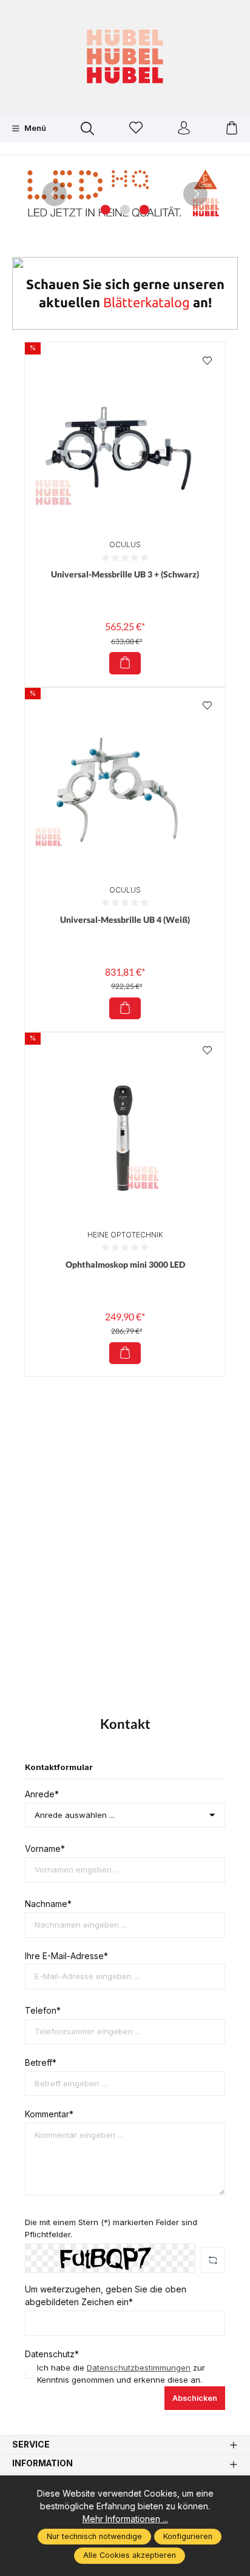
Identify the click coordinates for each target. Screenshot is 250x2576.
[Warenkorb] (232, 129)
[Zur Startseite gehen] (125, 56)
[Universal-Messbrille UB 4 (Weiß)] (125, 788)
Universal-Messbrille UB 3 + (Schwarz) (125, 574)
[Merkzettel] (136, 129)
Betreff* (41, 2063)
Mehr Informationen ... (125, 2519)
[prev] (55, 194)
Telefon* (43, 2011)
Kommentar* (49, 2114)
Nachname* (48, 1904)
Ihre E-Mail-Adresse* (66, 1956)
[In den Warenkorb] (125, 663)
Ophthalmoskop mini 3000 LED (125, 1264)
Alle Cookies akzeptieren (130, 2555)
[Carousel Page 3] (144, 210)
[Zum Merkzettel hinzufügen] (207, 361)
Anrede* (42, 1794)
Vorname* (45, 1849)
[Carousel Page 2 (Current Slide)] (125, 210)
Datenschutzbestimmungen (139, 2368)
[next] (195, 194)
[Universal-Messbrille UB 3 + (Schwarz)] (125, 442)
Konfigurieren (188, 2536)
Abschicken (195, 2398)
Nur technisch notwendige (94, 2536)
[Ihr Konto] (184, 129)
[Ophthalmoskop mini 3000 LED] (125, 1133)
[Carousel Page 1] (106, 210)
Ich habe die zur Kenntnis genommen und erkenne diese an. (121, 2374)
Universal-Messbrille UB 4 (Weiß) (125, 920)
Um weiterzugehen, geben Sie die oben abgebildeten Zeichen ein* (106, 2296)
